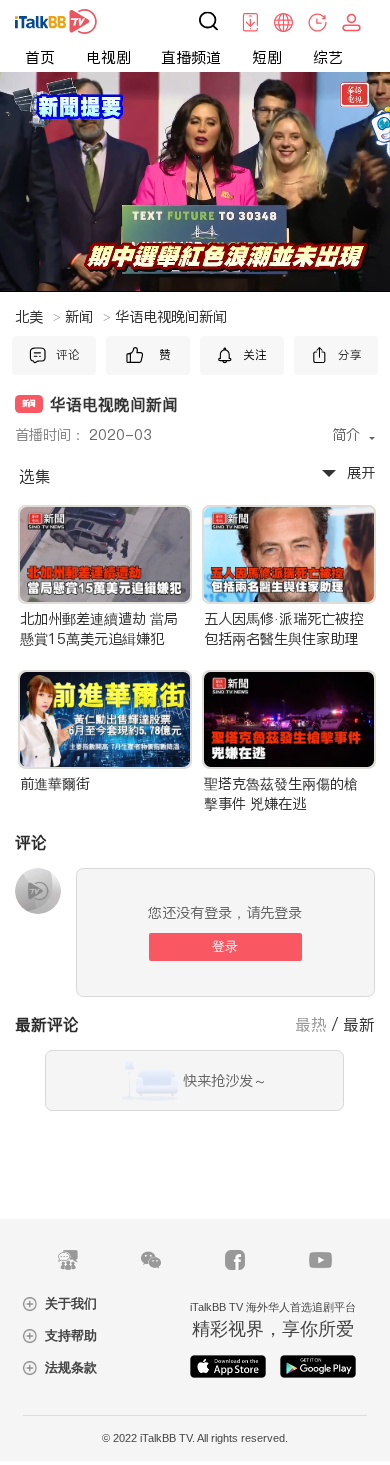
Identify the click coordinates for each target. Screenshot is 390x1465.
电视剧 (108, 57)
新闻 (88, 317)
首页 (40, 57)
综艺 (328, 57)
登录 (225, 946)
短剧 (267, 57)
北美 (38, 317)
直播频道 (191, 57)
